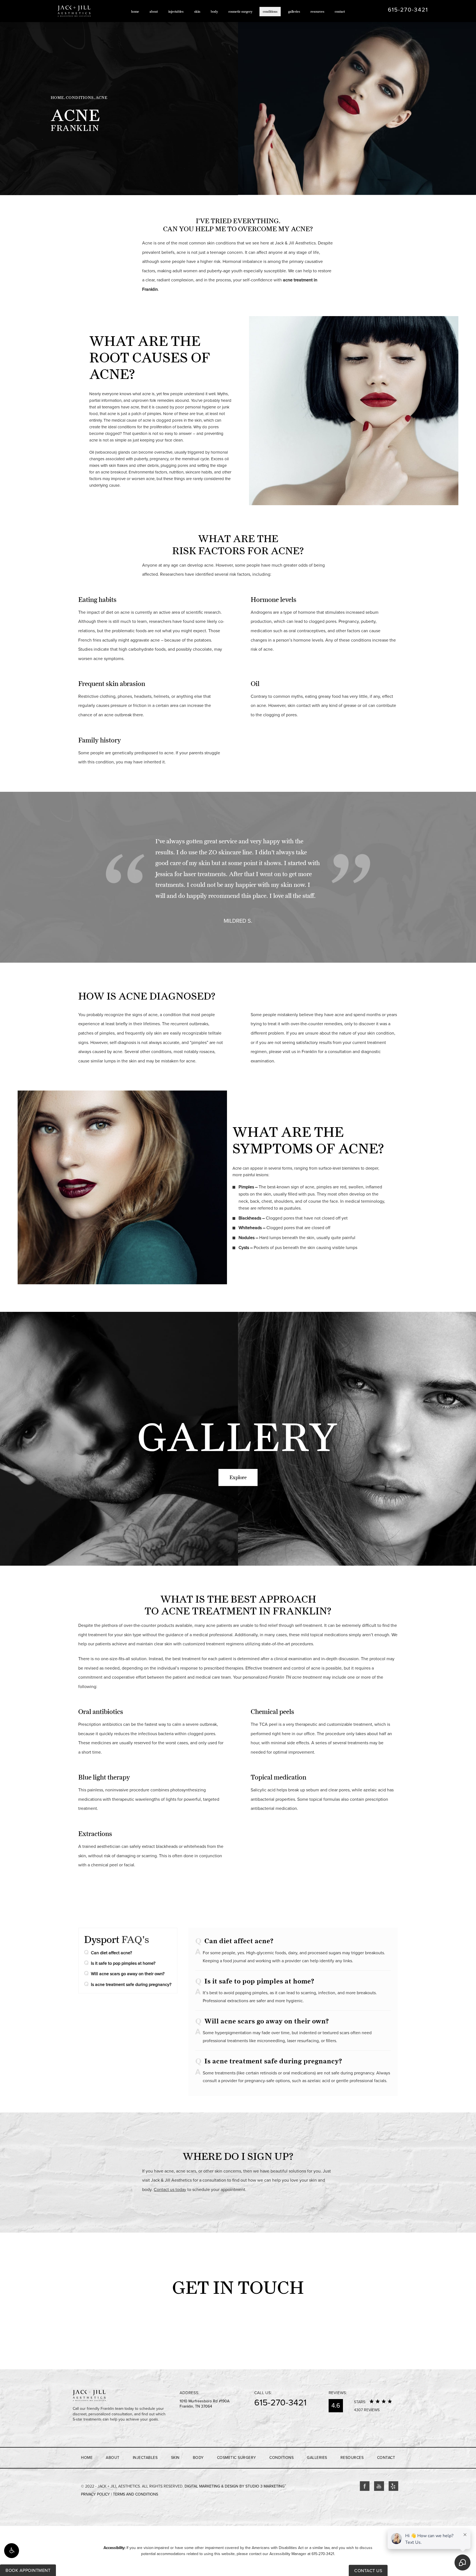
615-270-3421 (323, 2554)
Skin (197, 11)
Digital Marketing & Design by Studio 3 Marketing (235, 2486)
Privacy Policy (95, 2494)
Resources (317, 11)
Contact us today (170, 2190)
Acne (102, 98)
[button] (12, 2551)
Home (135, 11)
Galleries (294, 11)
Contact (340, 11)
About (154, 11)
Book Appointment (28, 2570)
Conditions (270, 11)
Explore (238, 1477)
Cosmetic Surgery (240, 11)
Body (214, 11)
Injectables (176, 11)
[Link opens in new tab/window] (365, 2486)
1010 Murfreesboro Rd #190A (205, 2404)
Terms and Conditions (136, 2494)
